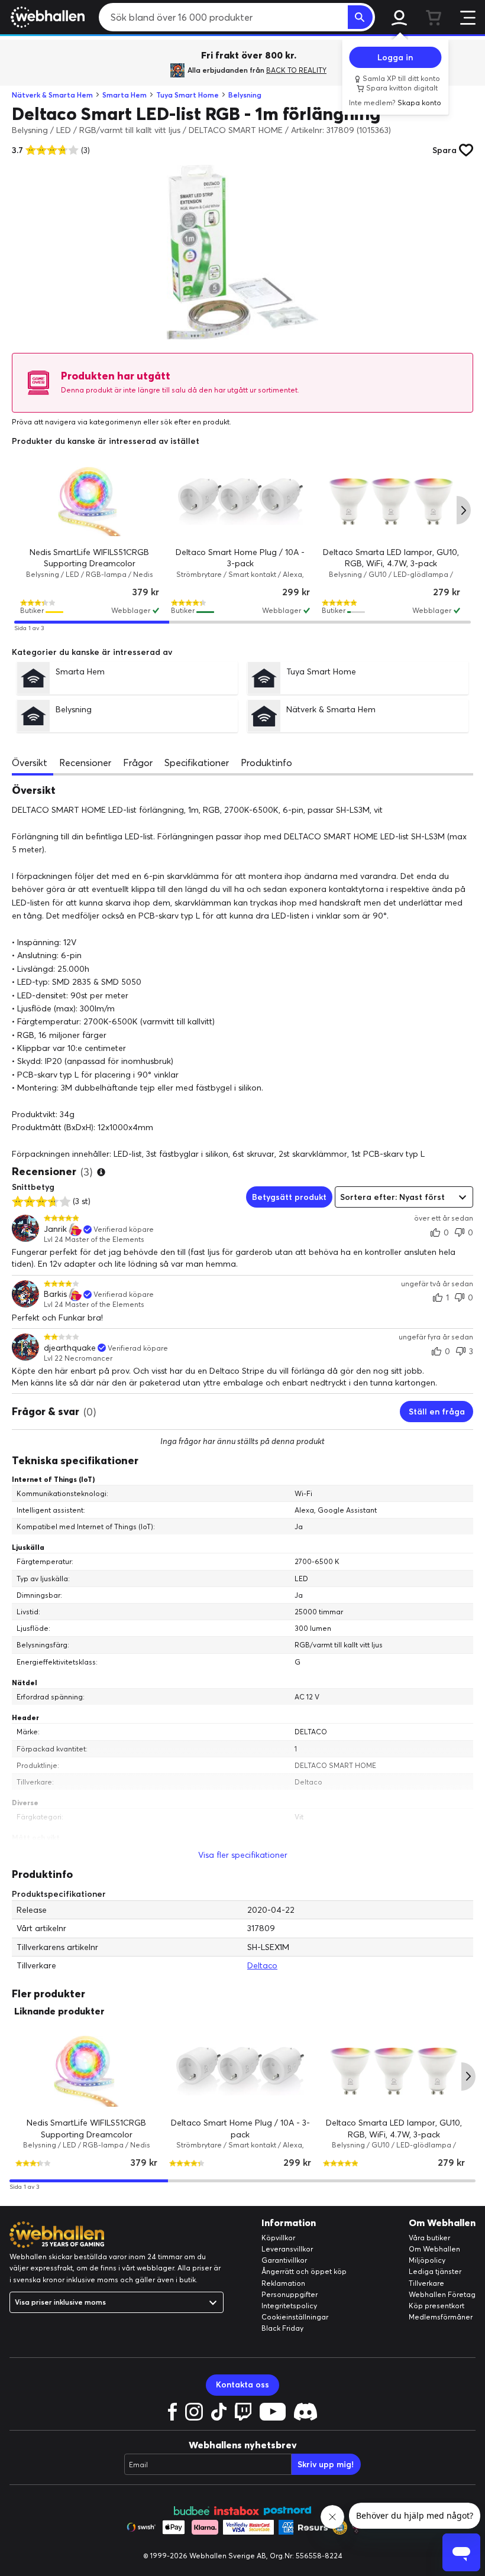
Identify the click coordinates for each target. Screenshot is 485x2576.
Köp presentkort (436, 2306)
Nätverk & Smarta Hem (52, 95)
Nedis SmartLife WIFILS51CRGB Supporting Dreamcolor (86, 2129)
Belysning (245, 95)
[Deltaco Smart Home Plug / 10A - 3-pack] (240, 502)
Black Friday (282, 2328)
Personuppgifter (290, 2294)
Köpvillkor (278, 2238)
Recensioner (85, 763)
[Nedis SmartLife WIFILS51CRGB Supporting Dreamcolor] (90, 502)
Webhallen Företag (442, 2294)
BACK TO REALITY (296, 70)
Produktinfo (266, 763)
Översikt (30, 763)
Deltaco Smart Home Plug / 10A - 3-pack (240, 2129)
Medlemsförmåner (441, 2317)
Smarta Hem (125, 95)
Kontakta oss (242, 2384)
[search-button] (360, 17)
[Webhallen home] (46, 17)
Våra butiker (429, 2238)
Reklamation (283, 2283)
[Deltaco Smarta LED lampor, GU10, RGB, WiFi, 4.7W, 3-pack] (391, 502)
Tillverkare (426, 2283)
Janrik (55, 1229)
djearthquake (70, 1348)
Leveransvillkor (287, 2249)
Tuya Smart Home (187, 95)
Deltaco (262, 1965)
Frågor (138, 763)
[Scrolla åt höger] (464, 510)
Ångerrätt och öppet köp (304, 2271)
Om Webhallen (434, 2249)
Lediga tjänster (435, 2271)
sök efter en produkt (195, 422)
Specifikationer (197, 763)
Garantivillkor (284, 2260)
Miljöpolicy (427, 2260)
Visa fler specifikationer (243, 1855)
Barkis (55, 1294)
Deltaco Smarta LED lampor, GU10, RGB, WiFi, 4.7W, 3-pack (394, 2129)
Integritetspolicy (289, 2306)
